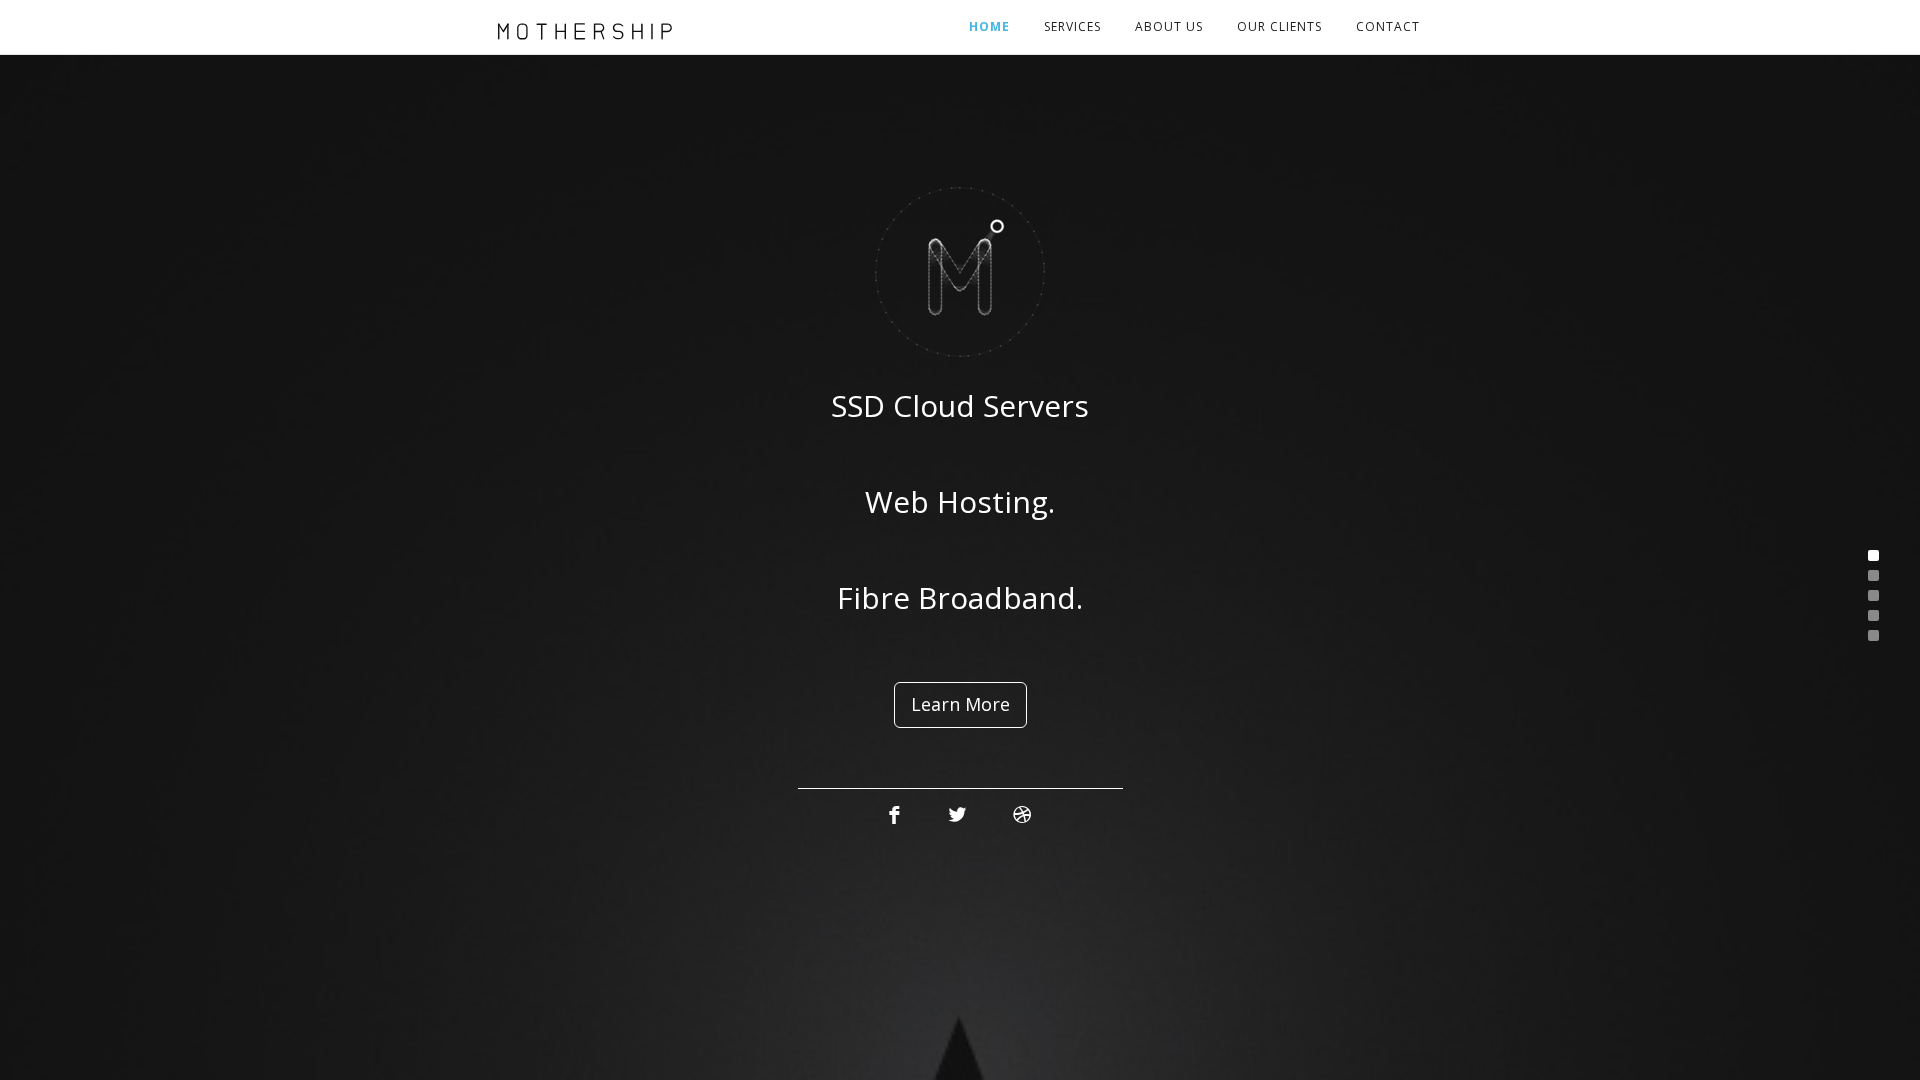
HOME (989, 26)
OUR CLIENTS (1279, 26)
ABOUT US (1169, 26)
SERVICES (1072, 26)
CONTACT (1388, 26)
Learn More (960, 704)
